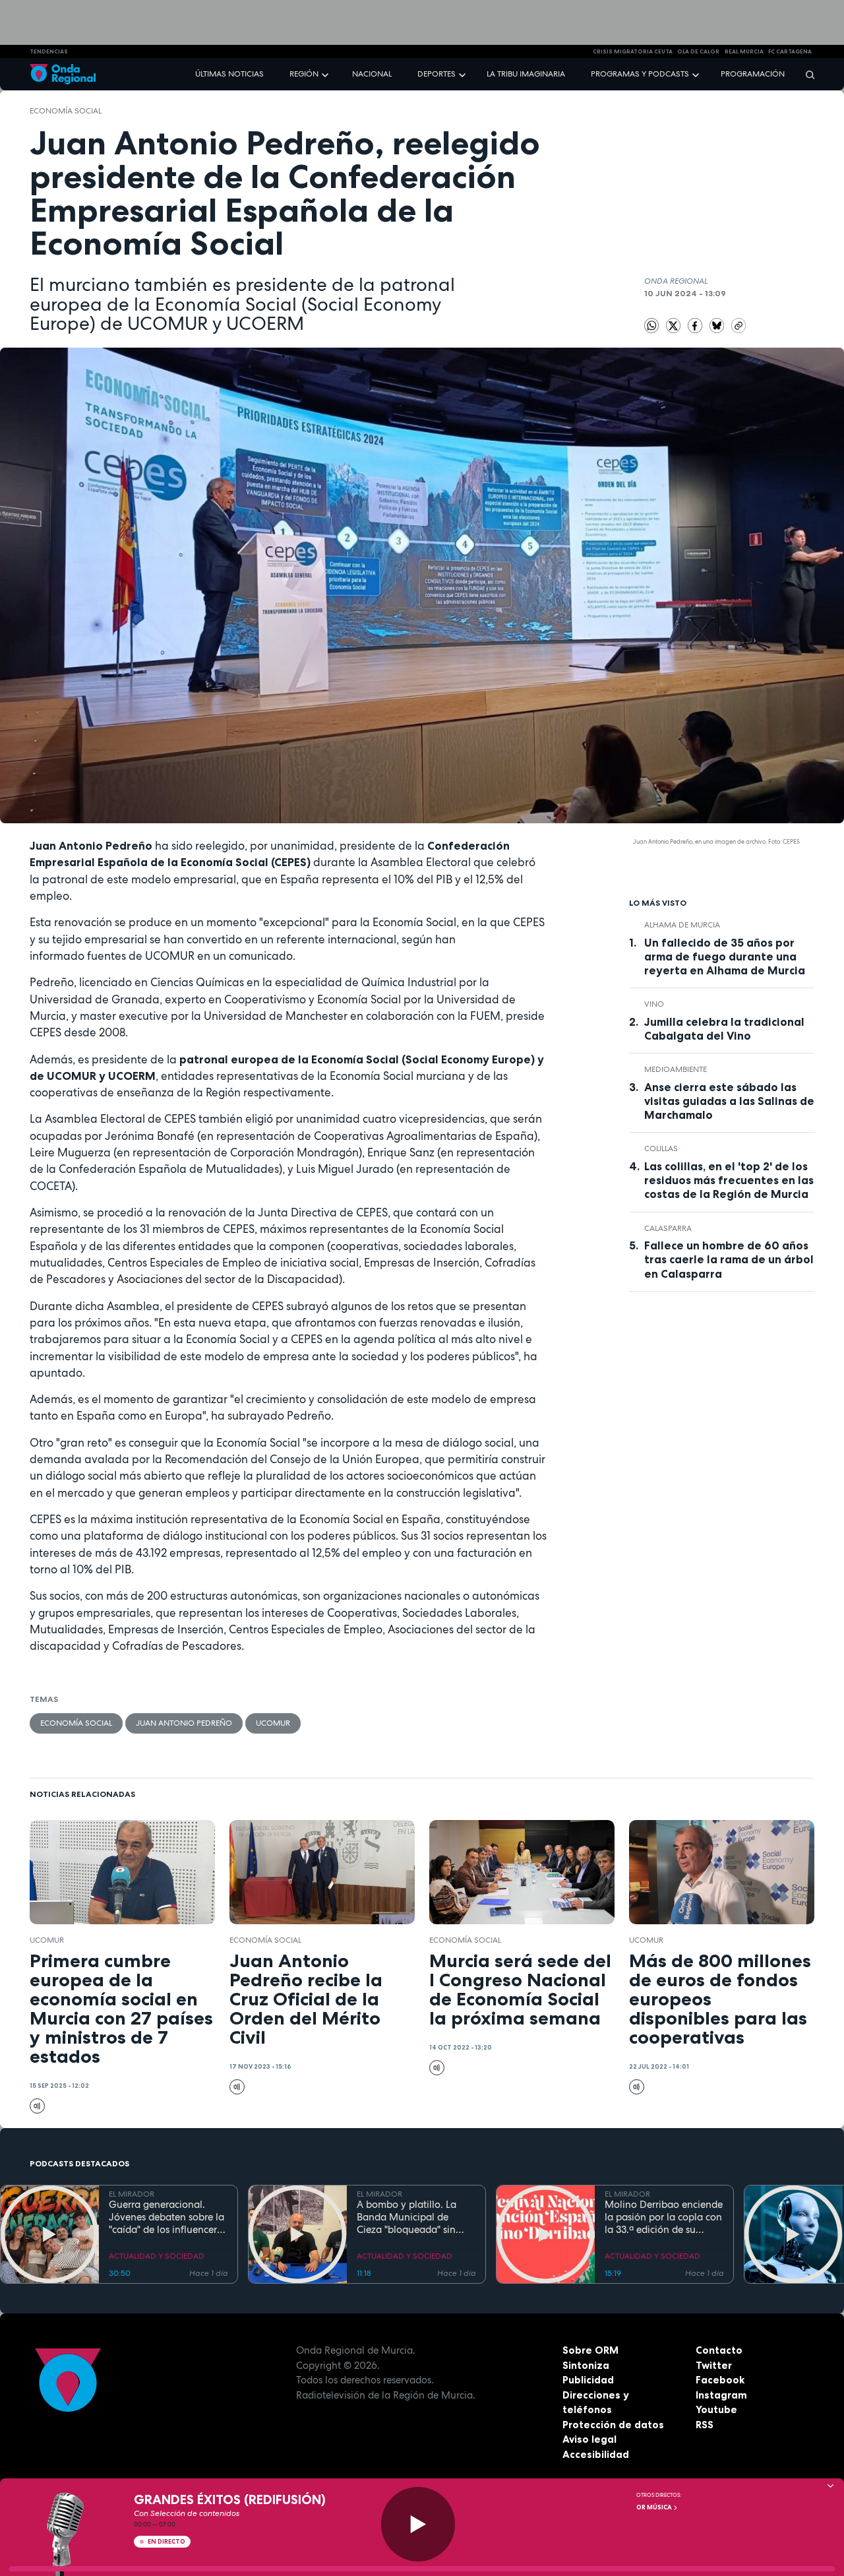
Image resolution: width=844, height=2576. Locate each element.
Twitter (714, 2365)
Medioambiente (676, 1069)
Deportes (437, 74)
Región (304, 74)
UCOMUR (273, 1723)
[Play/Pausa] (418, 2524)
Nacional (372, 74)
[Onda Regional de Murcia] (63, 74)
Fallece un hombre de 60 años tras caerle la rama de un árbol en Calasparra (729, 1259)
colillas (661, 1148)
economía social (66, 111)
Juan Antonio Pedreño (184, 1723)
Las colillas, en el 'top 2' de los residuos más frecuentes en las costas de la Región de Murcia (729, 1180)
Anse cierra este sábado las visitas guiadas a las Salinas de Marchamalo (729, 1101)
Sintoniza (586, 2365)
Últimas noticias (229, 74)
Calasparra (668, 1228)
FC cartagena (790, 51)
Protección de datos (613, 2425)
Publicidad (588, 2380)
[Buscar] (806, 74)
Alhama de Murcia (682, 925)
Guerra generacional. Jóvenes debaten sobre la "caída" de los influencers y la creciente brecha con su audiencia (166, 2217)
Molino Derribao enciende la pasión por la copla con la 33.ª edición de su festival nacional (664, 2217)
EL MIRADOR (132, 2194)
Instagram (721, 2395)
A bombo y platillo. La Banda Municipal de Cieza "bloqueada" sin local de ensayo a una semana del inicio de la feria (409, 2217)
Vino (654, 1004)
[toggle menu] (326, 74)
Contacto (719, 2350)
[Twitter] (675, 325)
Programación (753, 74)
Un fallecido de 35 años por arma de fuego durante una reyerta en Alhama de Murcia (725, 957)
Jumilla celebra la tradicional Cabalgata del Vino (724, 1029)
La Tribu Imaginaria (526, 74)
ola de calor (698, 51)
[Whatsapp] (652, 326)
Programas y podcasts (640, 74)
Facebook (720, 2380)
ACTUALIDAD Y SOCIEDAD (157, 2256)
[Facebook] (696, 325)
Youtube (716, 2409)
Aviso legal (589, 2439)
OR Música (655, 2507)
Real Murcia (744, 51)
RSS (705, 2425)
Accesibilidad (596, 2454)
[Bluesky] (718, 325)
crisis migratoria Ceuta (633, 51)
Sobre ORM (590, 2350)
